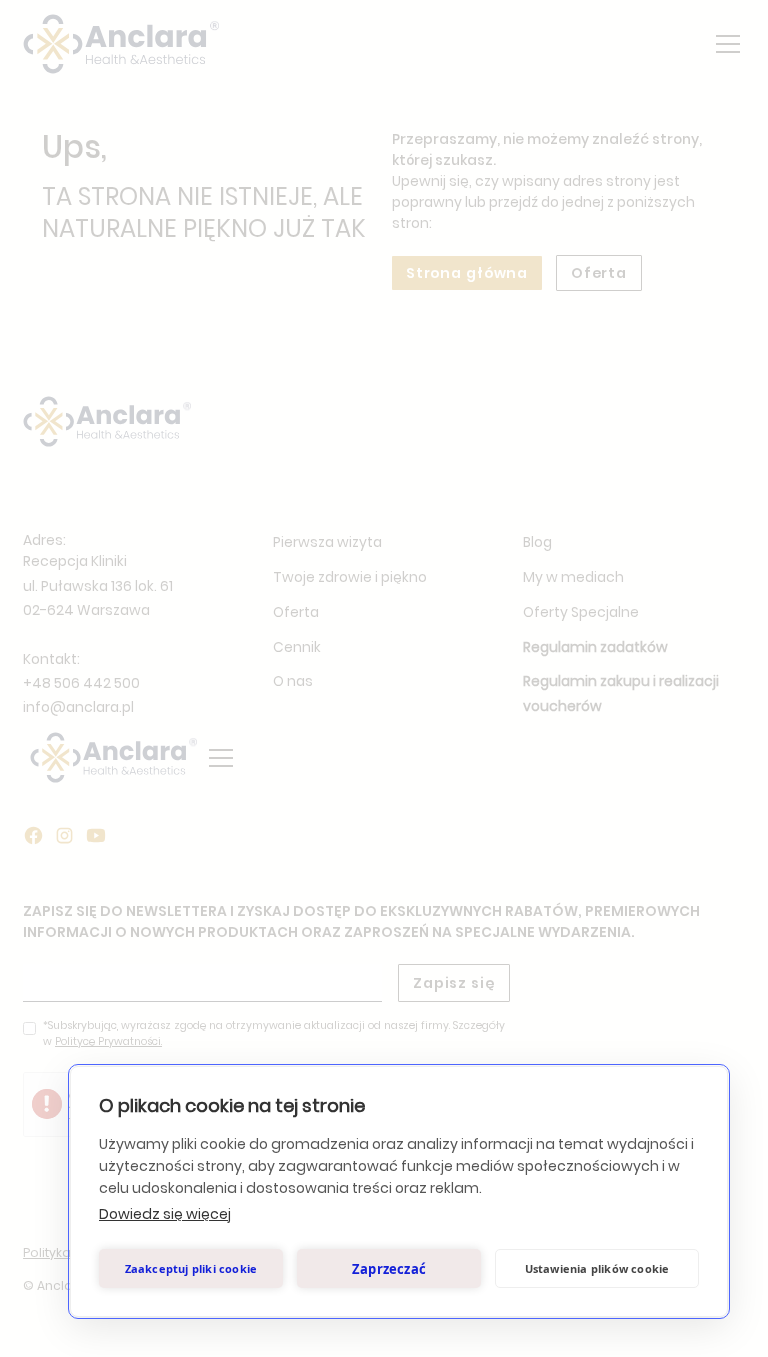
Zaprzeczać (389, 1269)
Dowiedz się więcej (165, 1214)
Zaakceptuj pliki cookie (191, 1268)
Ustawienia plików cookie (597, 1268)
